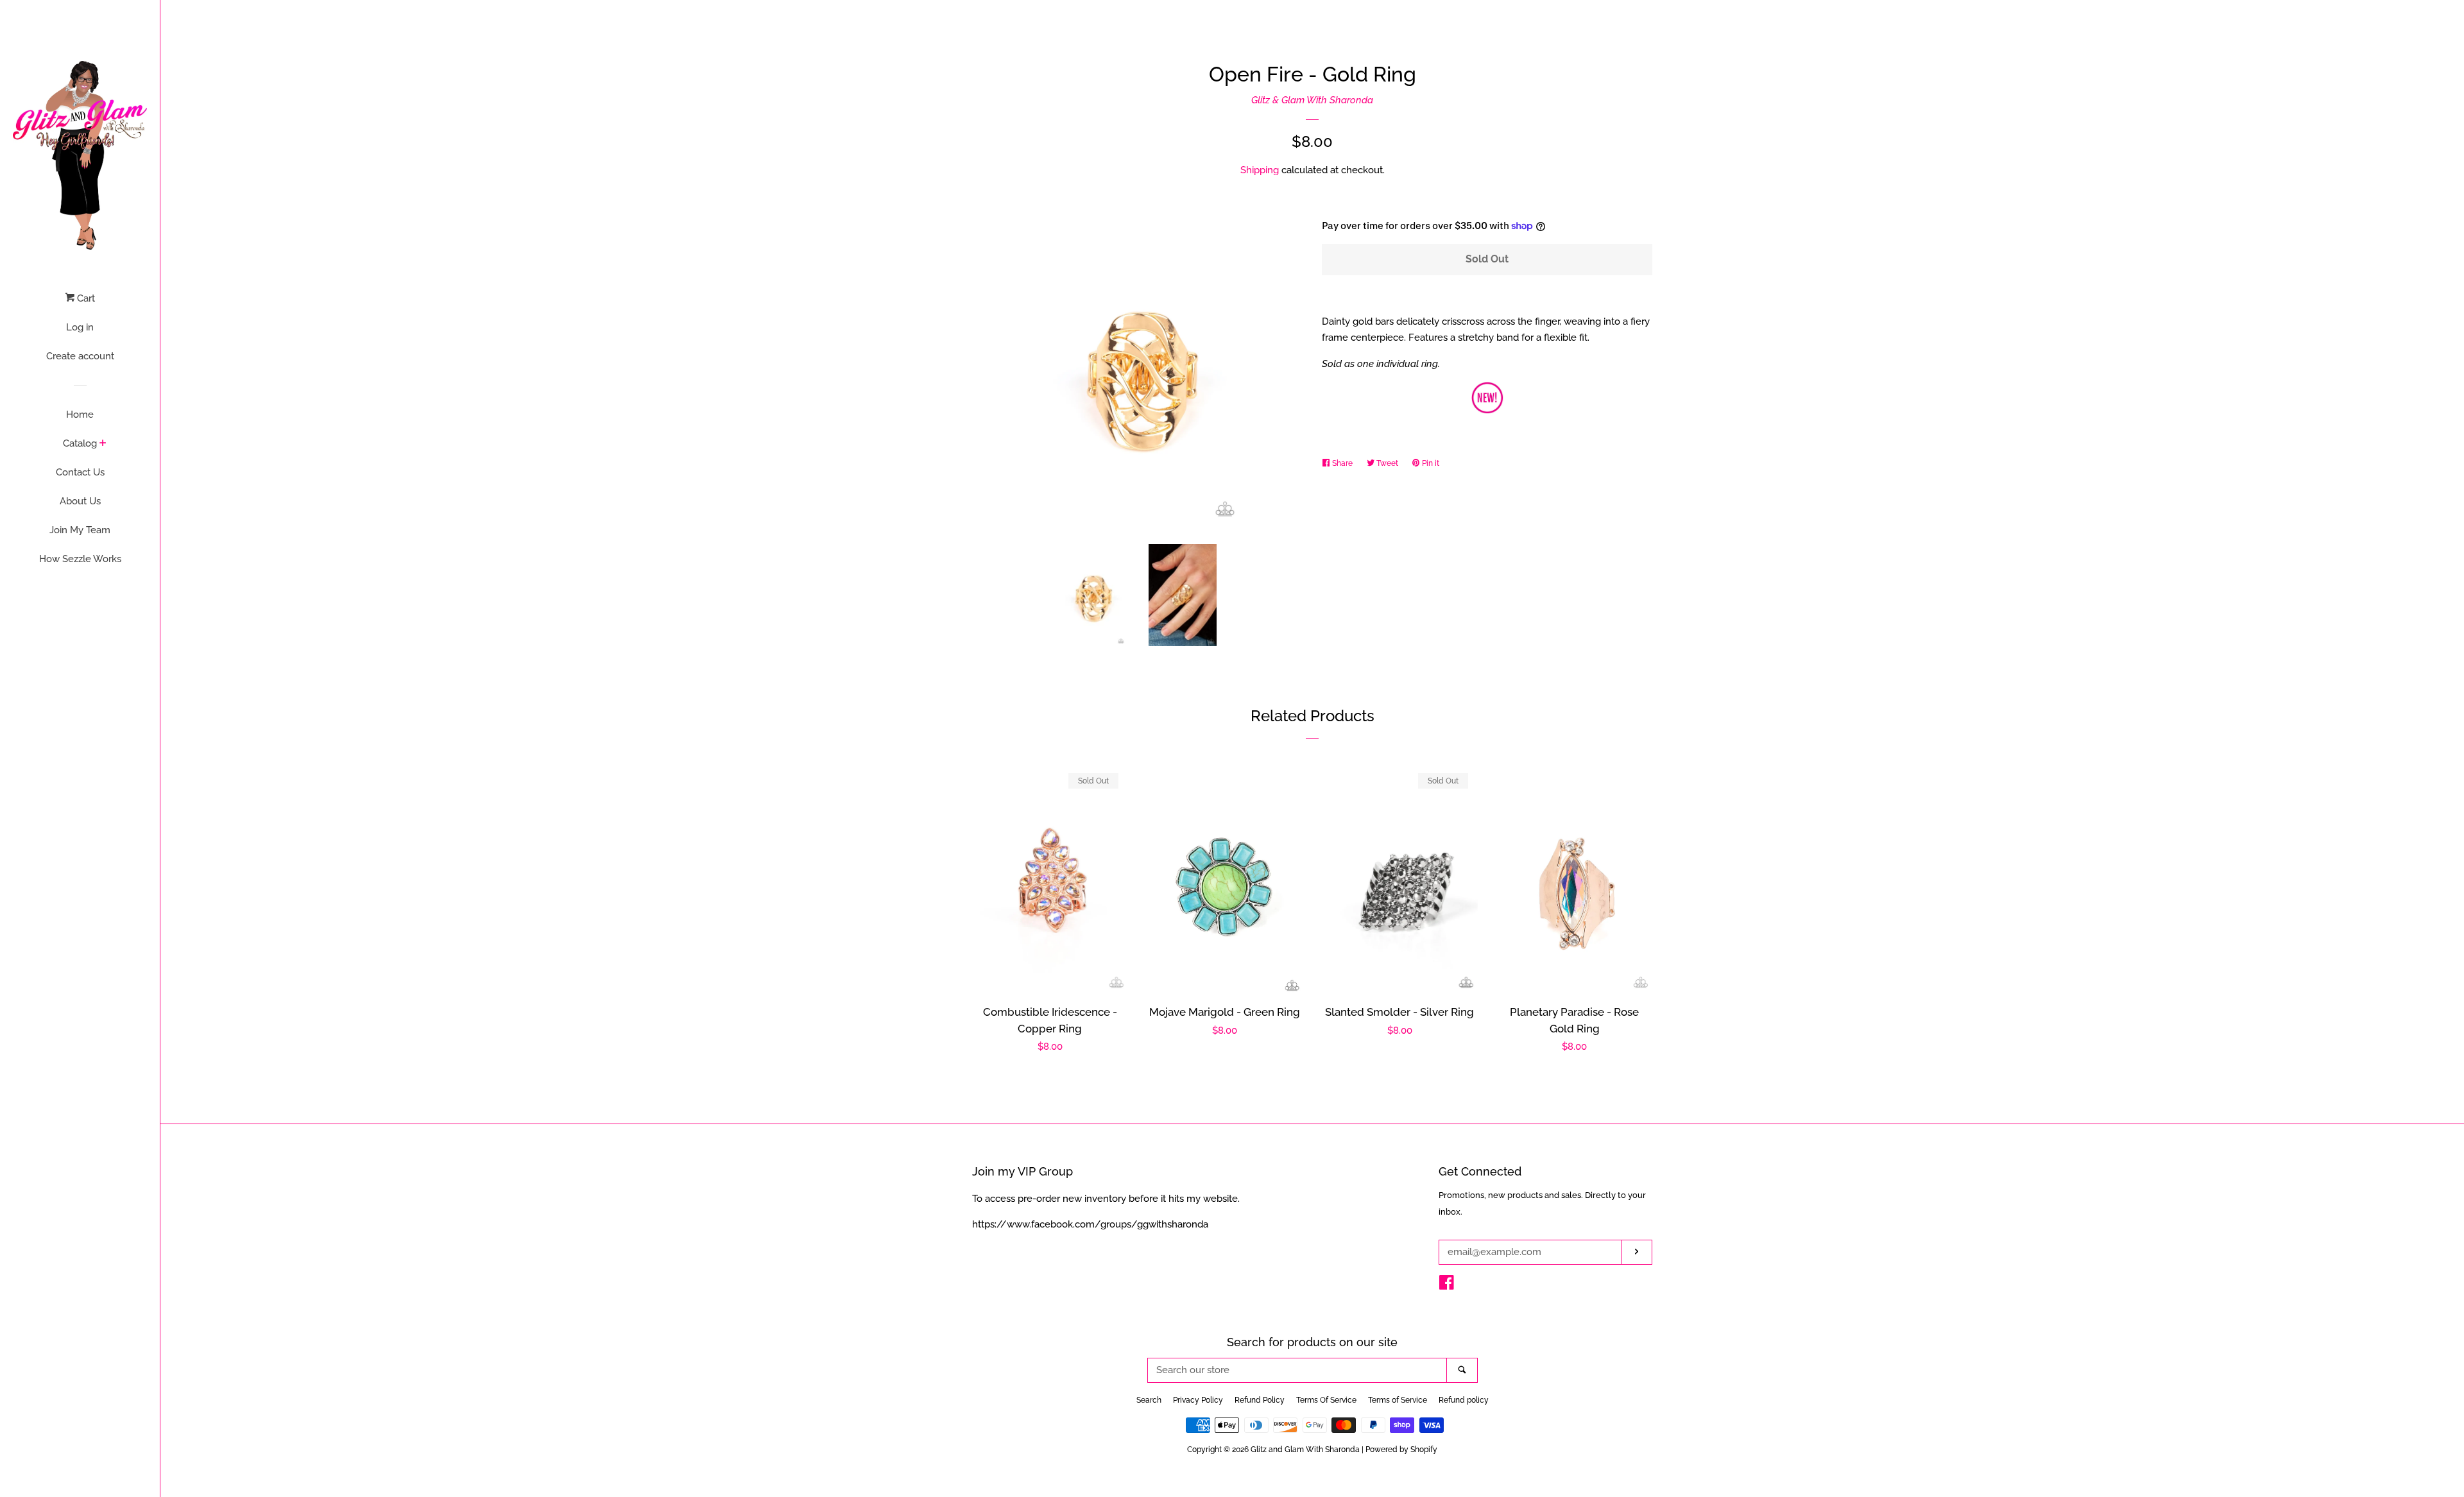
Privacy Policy (1198, 1400)
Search (1149, 1400)
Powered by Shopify (1401, 1450)
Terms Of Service (1326, 1400)
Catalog (80, 443)
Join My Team (80, 530)
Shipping (1260, 170)
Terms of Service (1398, 1400)
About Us (80, 501)
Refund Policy (1260, 1400)
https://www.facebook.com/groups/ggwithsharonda (1090, 1224)
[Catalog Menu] (103, 444)
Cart (85, 298)
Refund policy (1464, 1400)
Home (80, 415)
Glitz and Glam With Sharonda (1306, 1450)
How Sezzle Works (80, 559)
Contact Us (80, 472)
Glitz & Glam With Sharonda (1312, 100)
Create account (80, 356)
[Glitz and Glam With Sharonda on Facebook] (1447, 1285)
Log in (80, 327)
